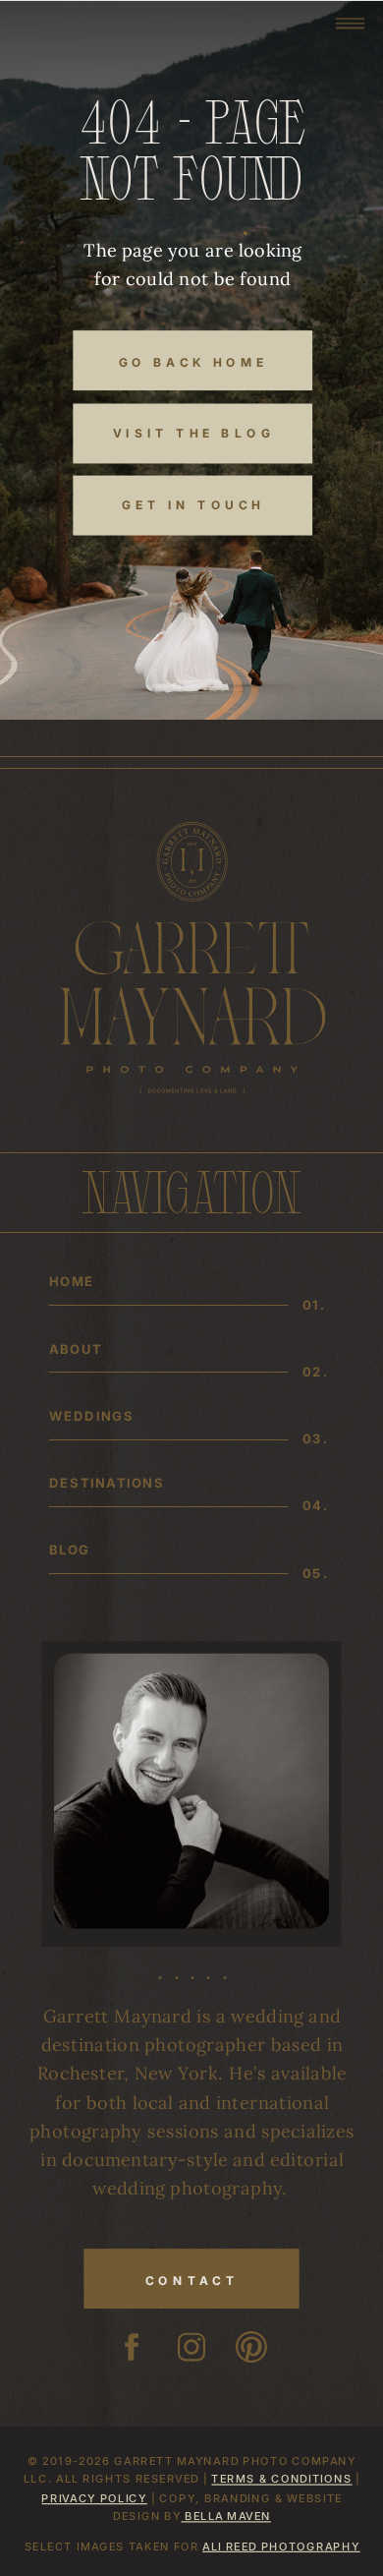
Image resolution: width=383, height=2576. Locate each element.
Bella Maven (225, 2516)
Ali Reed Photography (281, 2545)
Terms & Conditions (281, 2478)
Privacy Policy (94, 2497)
